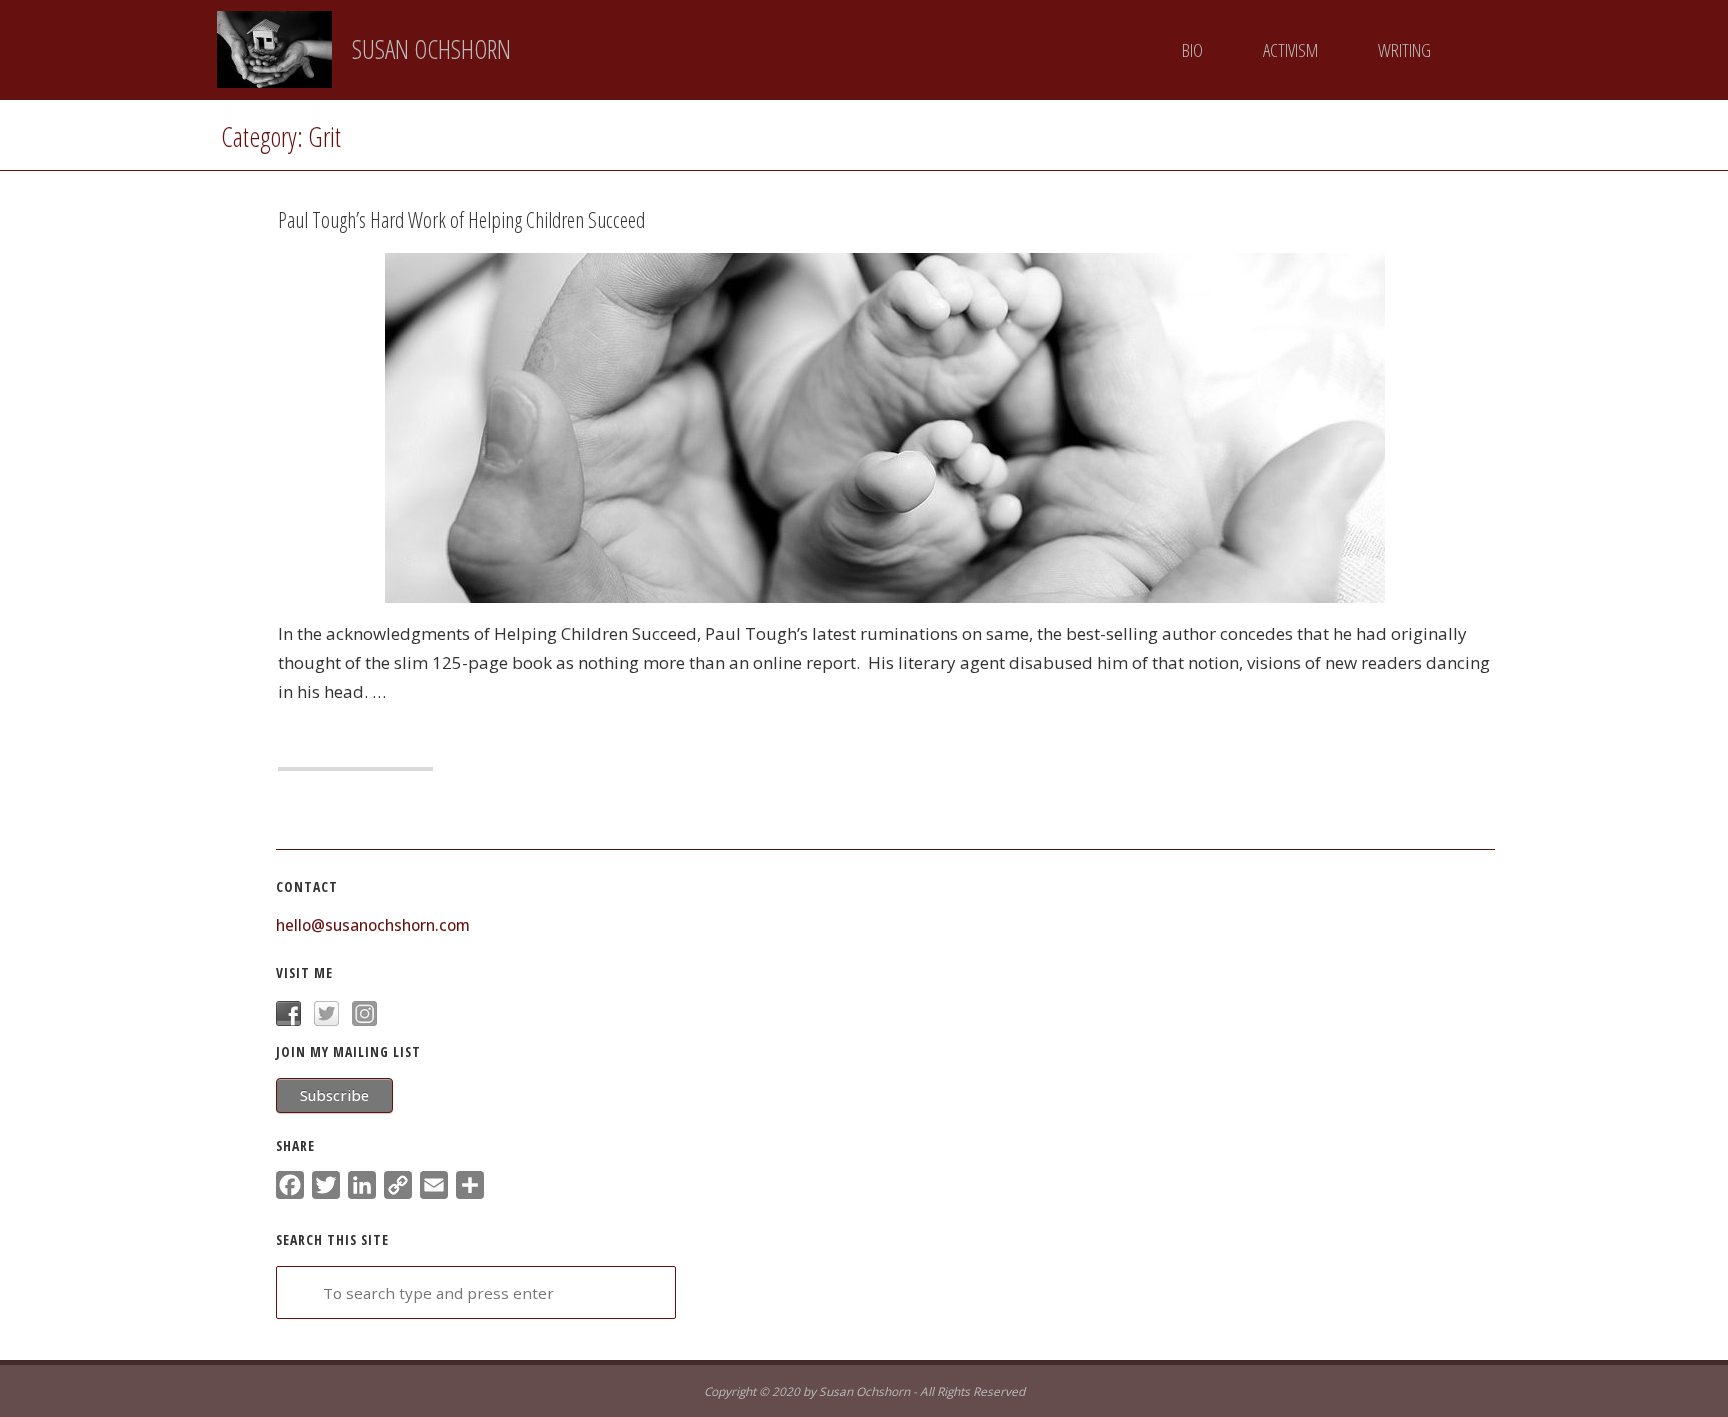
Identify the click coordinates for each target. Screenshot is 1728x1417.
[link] (1485, 50)
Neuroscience (338, 319)
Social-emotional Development (361, 341)
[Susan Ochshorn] (275, 49)
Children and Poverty (306, 298)
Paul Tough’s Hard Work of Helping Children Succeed (461, 219)
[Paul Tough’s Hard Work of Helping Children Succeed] (1188, 428)
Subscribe (334, 1095)
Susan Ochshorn (431, 49)
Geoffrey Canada (427, 298)
